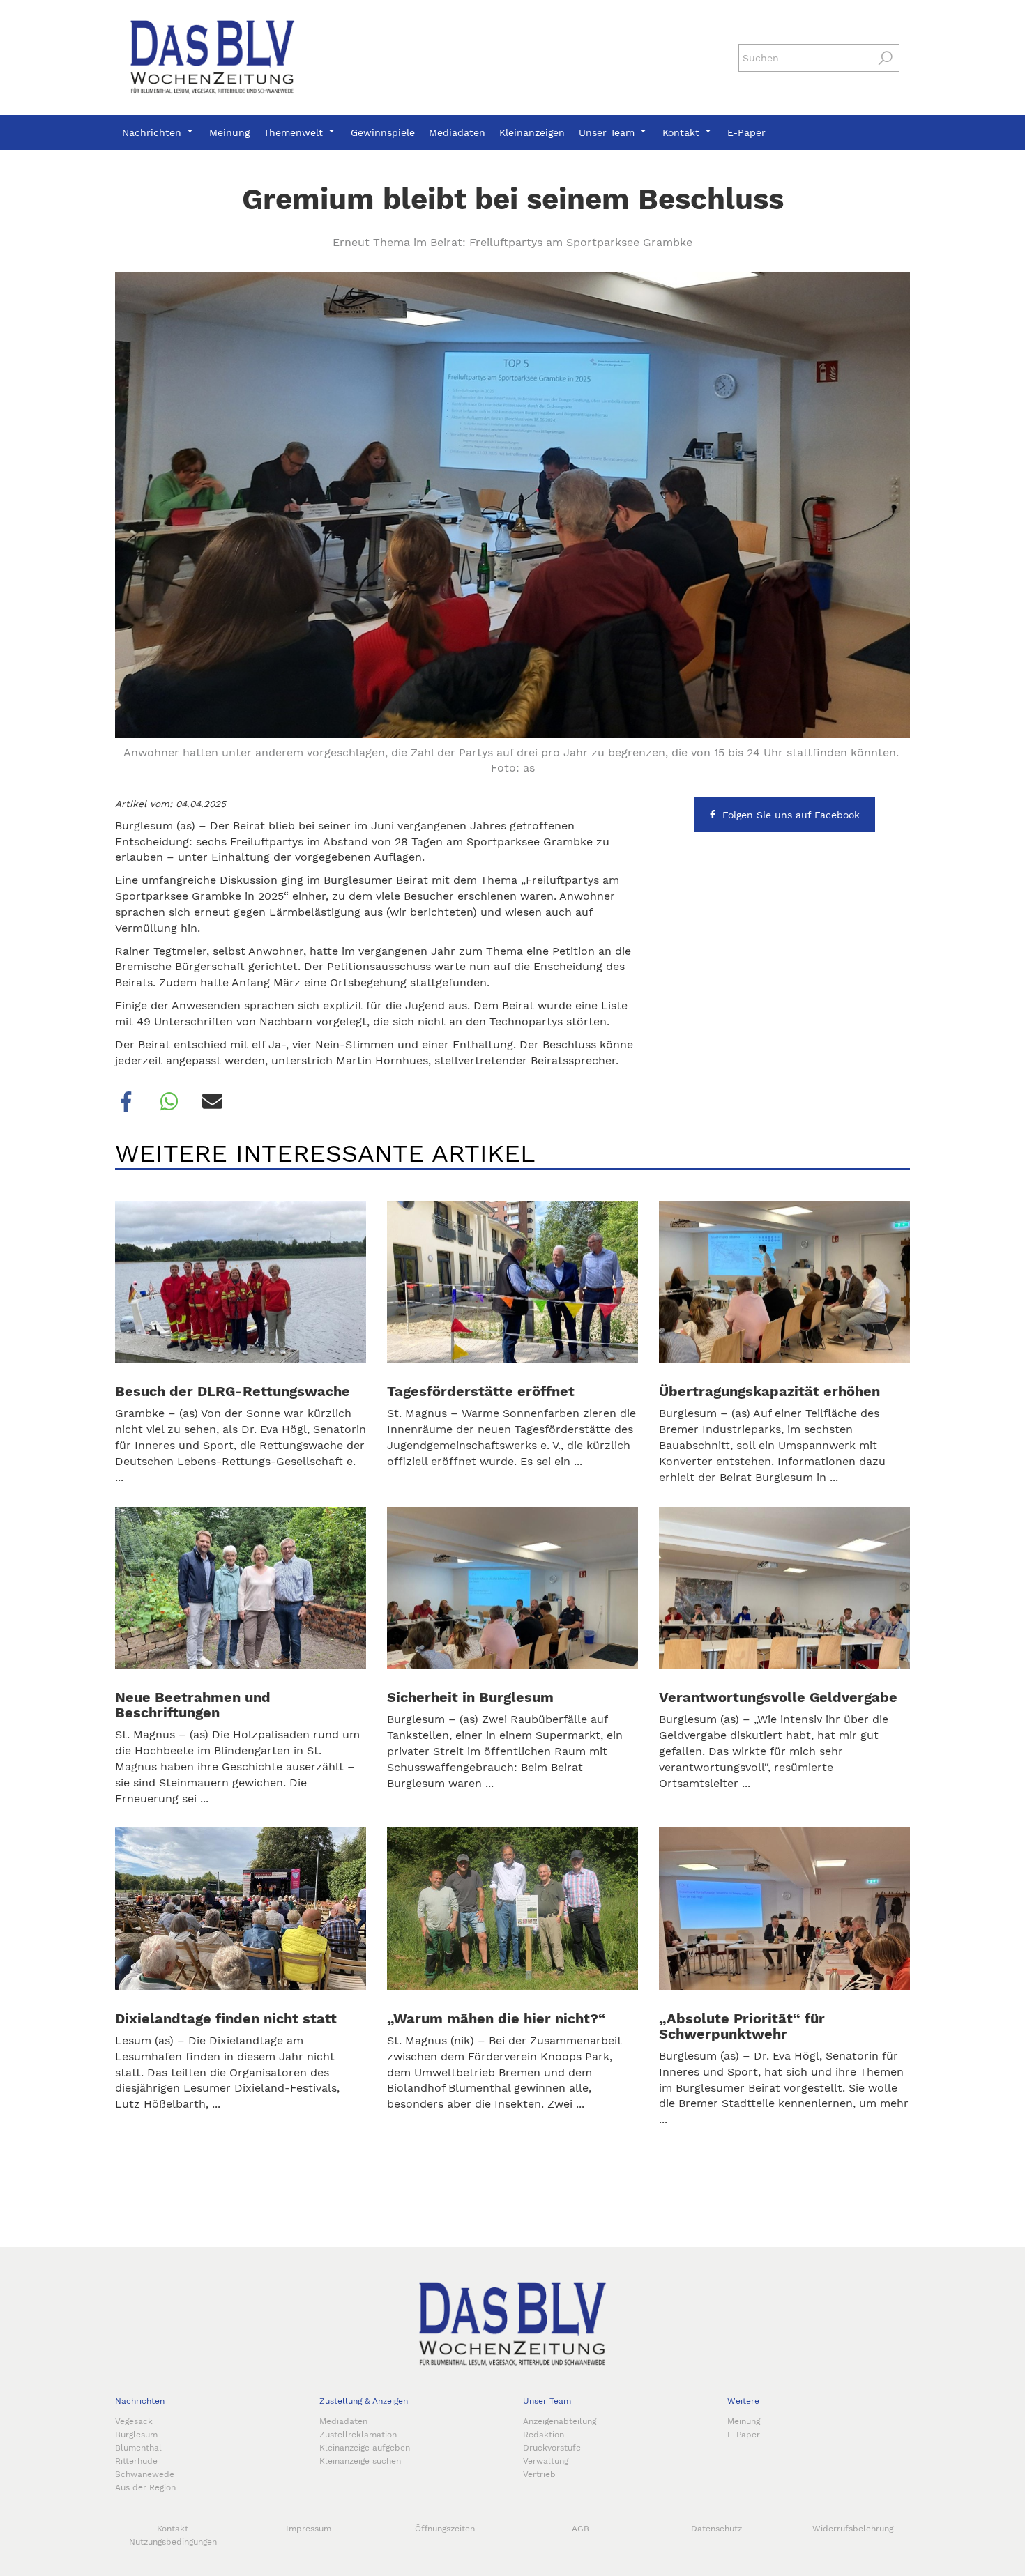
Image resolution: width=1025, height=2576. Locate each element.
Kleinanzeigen (532, 132)
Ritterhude (136, 2461)
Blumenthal (138, 2448)
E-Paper (746, 132)
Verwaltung (546, 2461)
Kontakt (173, 2529)
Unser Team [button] (608, 132)
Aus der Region (145, 2487)
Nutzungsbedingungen (173, 2542)
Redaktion (544, 2435)
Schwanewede (145, 2474)
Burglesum (136, 2435)
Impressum (309, 2529)
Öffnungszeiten (445, 2529)
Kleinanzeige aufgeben (365, 2448)
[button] (126, 1102)
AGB (580, 2529)
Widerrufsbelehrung (853, 2529)
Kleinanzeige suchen (360, 2461)
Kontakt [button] (683, 132)
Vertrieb (539, 2474)
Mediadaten (457, 132)
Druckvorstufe (552, 2448)
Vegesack (134, 2421)
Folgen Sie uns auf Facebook (791, 815)
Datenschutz (716, 2529)
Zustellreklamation (358, 2435)
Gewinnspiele (383, 132)
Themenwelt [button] (295, 132)
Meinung (229, 132)
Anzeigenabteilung (560, 2421)
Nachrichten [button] (153, 132)
